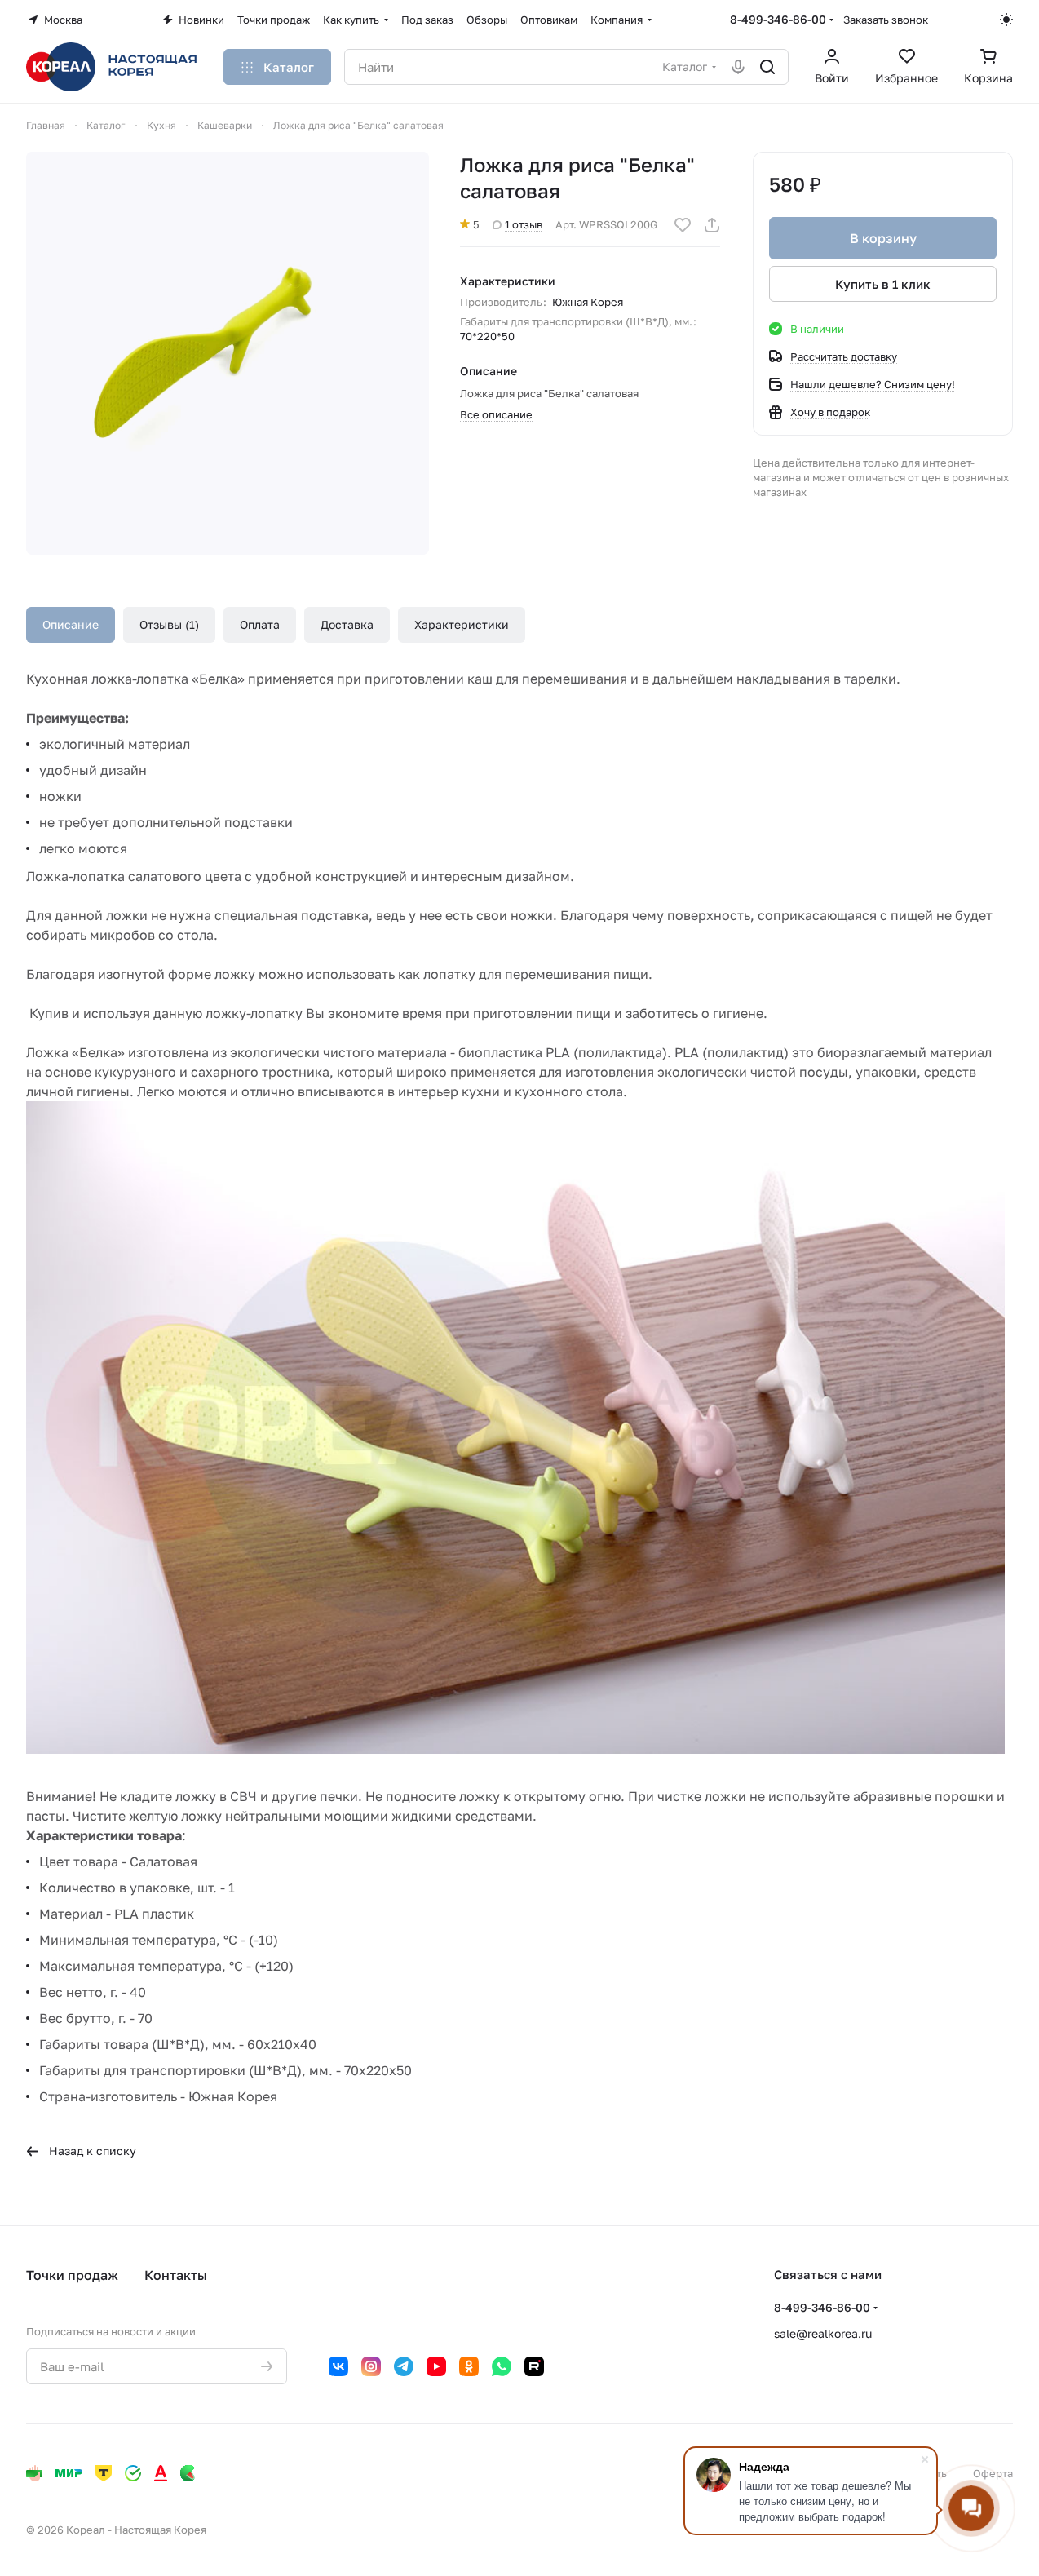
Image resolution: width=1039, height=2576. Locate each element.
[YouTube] (436, 2366)
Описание (71, 624)
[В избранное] (683, 225)
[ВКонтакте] (338, 2366)
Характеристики (462, 624)
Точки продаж (72, 2275)
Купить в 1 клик (883, 284)
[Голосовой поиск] (738, 67)
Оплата (260, 624)
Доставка (347, 624)
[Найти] (767, 67)
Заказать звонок (886, 20)
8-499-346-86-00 (778, 19)
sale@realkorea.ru (823, 2333)
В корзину (883, 238)
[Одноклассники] (469, 2366)
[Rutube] (534, 2366)
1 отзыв (524, 224)
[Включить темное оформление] (1006, 20)
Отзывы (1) (169, 624)
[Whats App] (502, 2366)
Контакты (176, 2275)
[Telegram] (404, 2366)
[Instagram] (371, 2366)
